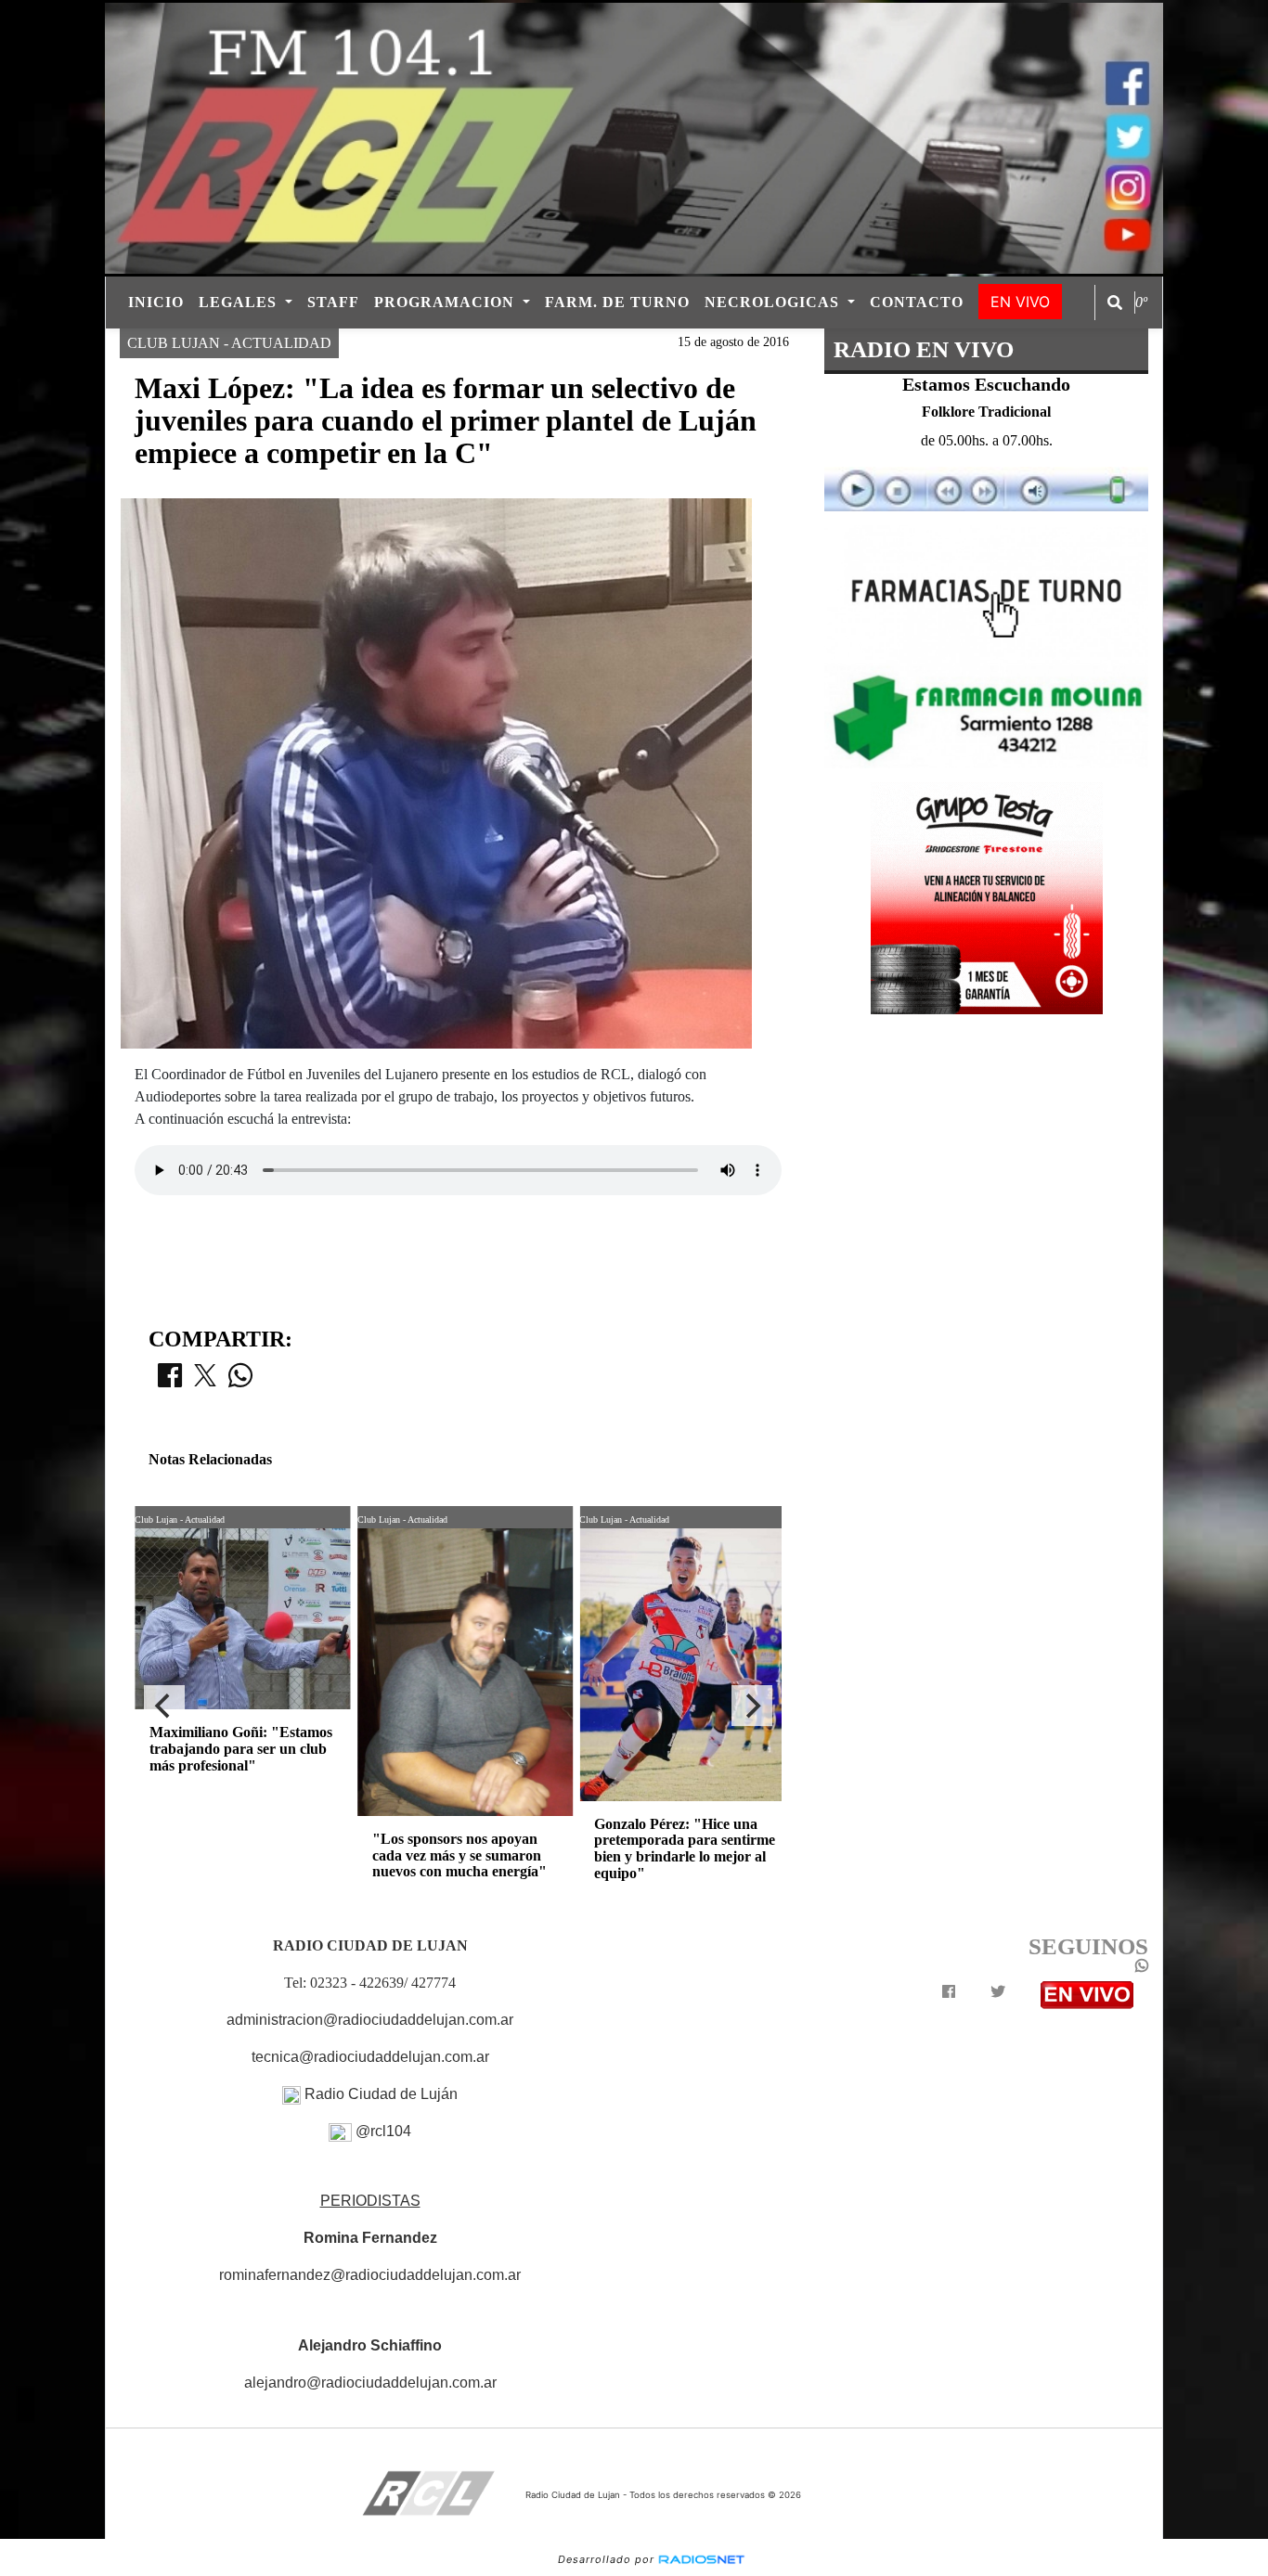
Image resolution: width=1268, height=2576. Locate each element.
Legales (240, 302)
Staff (333, 302)
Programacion (446, 302)
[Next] (752, 1706)
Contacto (917, 302)
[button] (1115, 303)
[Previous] (164, 1706)
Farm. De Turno (617, 302)
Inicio (156, 302)
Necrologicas (774, 302)
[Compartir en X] (205, 1381)
